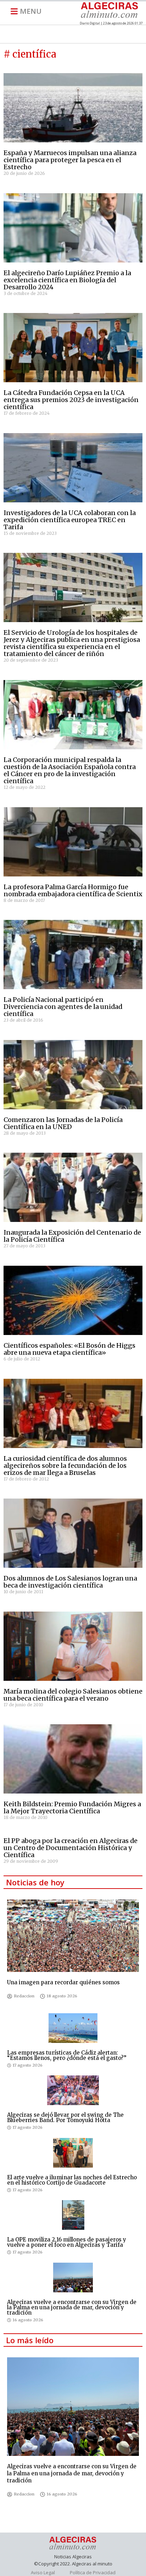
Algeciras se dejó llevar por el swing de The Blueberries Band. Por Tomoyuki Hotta (65, 2117)
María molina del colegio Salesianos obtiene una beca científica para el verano (73, 1695)
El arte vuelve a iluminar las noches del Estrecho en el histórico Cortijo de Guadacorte (72, 2180)
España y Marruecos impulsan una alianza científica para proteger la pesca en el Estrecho (70, 160)
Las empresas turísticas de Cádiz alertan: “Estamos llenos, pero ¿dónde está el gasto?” (67, 2055)
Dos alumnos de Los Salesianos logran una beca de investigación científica (70, 1582)
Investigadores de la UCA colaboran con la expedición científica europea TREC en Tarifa (70, 520)
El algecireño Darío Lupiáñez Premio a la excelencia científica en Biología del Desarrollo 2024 (67, 280)
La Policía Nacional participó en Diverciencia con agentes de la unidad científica (63, 1007)
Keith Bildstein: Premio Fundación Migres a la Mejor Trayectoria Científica (72, 1807)
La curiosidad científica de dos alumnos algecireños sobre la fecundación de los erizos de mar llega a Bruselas (65, 1466)
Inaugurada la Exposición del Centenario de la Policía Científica (72, 1236)
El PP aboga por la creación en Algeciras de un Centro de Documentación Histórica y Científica (71, 1848)
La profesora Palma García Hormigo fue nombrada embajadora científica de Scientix (73, 890)
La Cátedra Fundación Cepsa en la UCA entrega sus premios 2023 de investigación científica (71, 400)
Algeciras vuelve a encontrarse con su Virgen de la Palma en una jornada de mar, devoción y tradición (72, 2307)
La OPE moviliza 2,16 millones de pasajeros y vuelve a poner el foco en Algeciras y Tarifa (67, 2242)
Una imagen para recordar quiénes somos (63, 1982)
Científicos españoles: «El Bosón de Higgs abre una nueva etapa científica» (69, 1349)
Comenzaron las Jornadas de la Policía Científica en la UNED (63, 1123)
